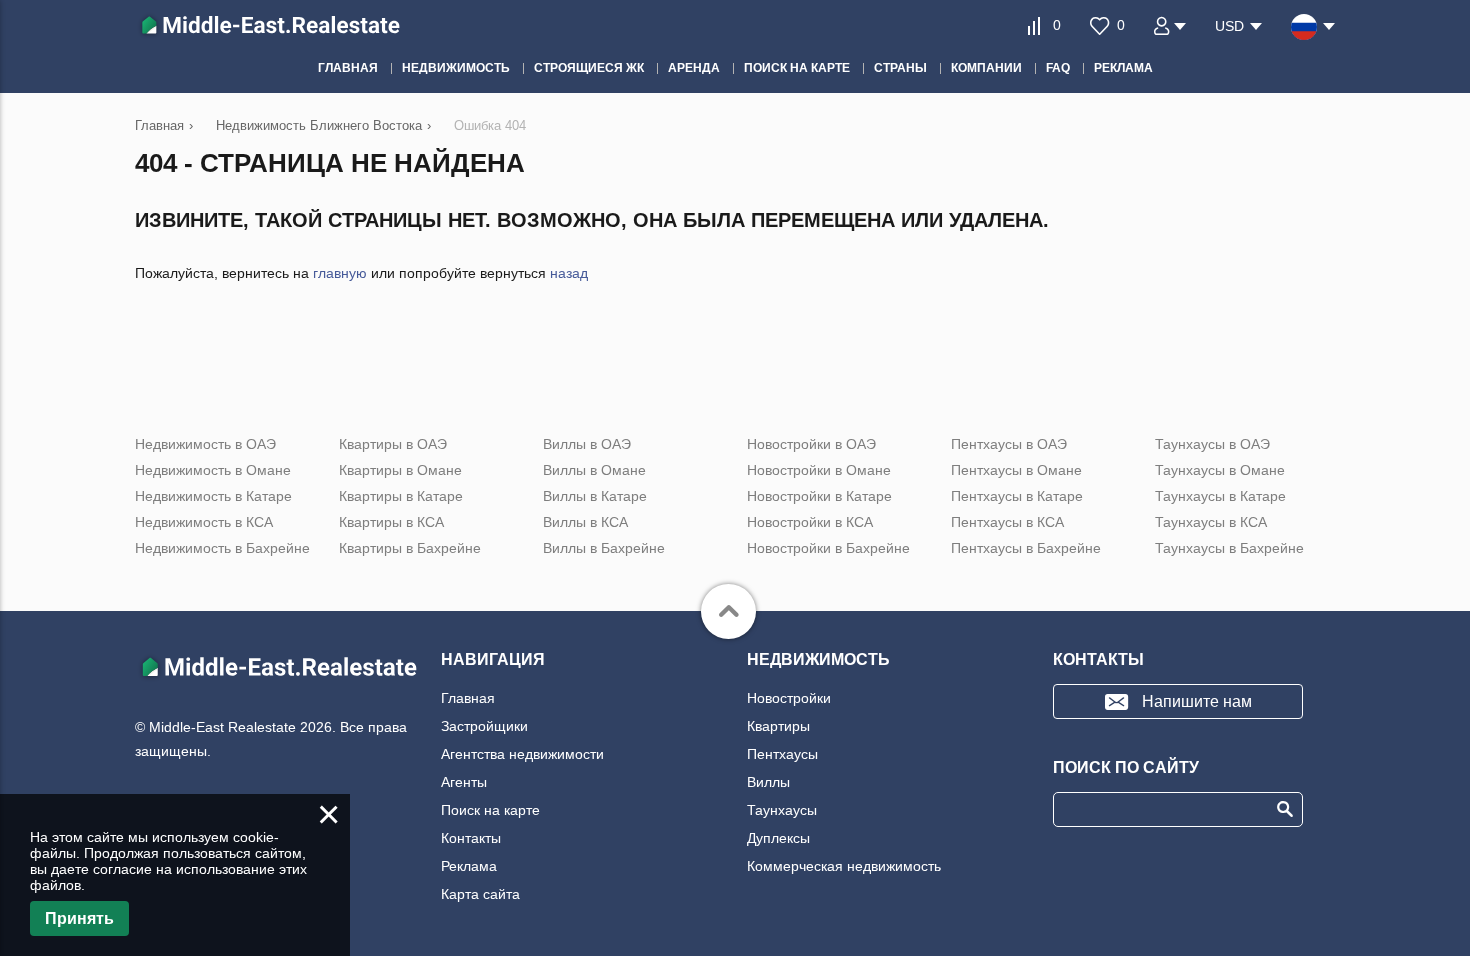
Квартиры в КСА (391, 522)
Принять (79, 918)
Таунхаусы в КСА (1211, 522)
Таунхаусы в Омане (1220, 470)
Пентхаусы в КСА (1007, 522)
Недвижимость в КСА (204, 522)
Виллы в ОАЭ (587, 444)
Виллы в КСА (585, 522)
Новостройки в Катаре (819, 496)
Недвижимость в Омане (213, 470)
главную (340, 273)
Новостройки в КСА (810, 522)
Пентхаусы (782, 754)
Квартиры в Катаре (401, 496)
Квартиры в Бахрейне (410, 548)
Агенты (464, 782)
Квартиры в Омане (400, 470)
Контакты (471, 838)
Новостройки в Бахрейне (828, 548)
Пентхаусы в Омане (1016, 470)
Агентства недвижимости (522, 754)
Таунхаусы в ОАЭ (1212, 444)
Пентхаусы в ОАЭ (1009, 444)
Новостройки (789, 698)
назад (569, 273)
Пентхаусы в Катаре (1017, 496)
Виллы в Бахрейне (604, 548)
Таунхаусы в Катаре (1220, 496)
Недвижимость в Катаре (213, 496)
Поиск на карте (490, 810)
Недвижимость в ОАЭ (205, 444)
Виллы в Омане (594, 470)
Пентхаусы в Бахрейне (1026, 548)
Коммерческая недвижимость (844, 866)
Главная (468, 698)
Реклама (469, 866)
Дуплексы (778, 838)
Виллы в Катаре (595, 496)
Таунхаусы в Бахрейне (1229, 548)
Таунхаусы (782, 810)
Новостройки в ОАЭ (811, 444)
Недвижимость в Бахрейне (222, 548)
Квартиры (778, 726)
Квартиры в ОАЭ (393, 444)
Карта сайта (480, 894)
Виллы (768, 782)
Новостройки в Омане (819, 470)
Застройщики (484, 726)
